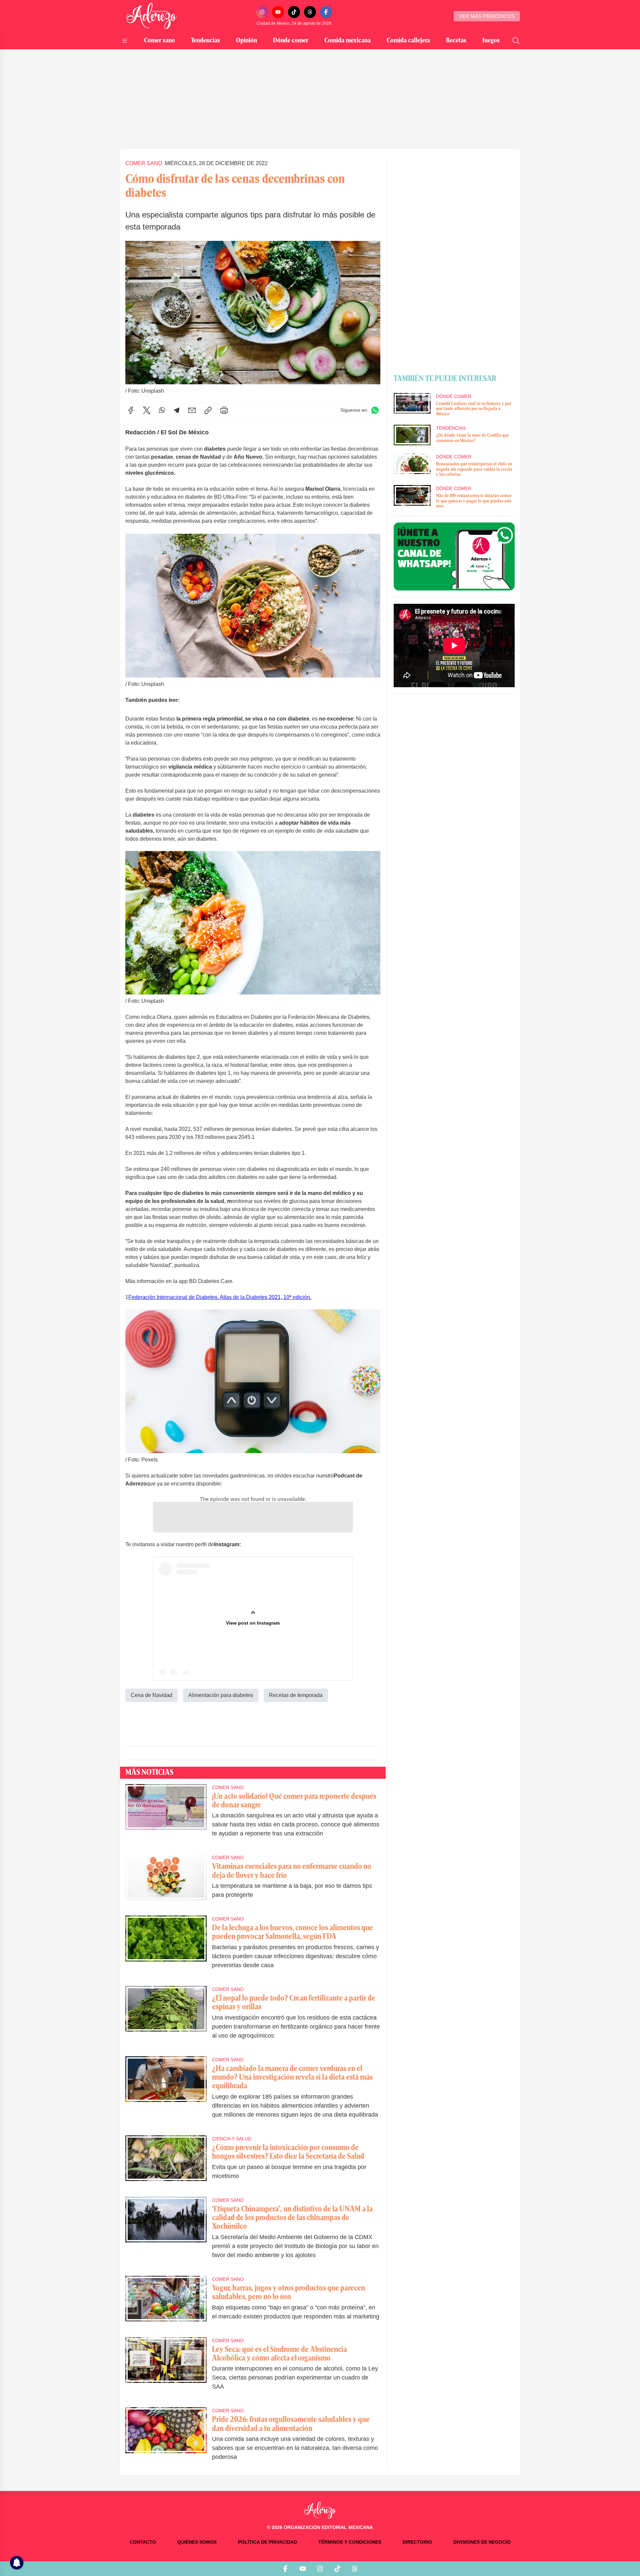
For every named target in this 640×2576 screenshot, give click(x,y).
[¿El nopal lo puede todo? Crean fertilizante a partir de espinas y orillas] (166, 2017)
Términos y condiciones (350, 2542)
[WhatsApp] (162, 410)
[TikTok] (294, 12)
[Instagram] (262, 12)
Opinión (246, 41)
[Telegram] (177, 410)
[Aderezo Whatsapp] (454, 556)
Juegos (491, 41)
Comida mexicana (347, 41)
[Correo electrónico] (192, 410)
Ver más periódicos (487, 16)
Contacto (143, 2542)
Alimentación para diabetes (221, 1695)
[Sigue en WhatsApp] (375, 410)
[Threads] (310, 12)
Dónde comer (291, 41)
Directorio (417, 2542)
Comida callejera (408, 41)
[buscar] (516, 41)
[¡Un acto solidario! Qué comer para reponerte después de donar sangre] (166, 1815)
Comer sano (159, 41)
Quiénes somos (197, 2542)
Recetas (456, 41)
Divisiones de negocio (482, 2542)
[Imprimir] (224, 410)
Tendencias (205, 41)
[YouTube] (278, 12)
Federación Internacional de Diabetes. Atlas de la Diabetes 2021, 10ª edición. (220, 1297)
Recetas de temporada (296, 1695)
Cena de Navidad (151, 1695)
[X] (147, 410)
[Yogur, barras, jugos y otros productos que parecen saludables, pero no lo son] (166, 2302)
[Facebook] (326, 12)
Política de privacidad (267, 2542)
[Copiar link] (208, 410)
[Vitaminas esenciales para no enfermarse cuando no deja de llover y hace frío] (166, 1881)
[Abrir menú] (125, 41)
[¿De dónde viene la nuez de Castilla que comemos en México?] (412, 435)
